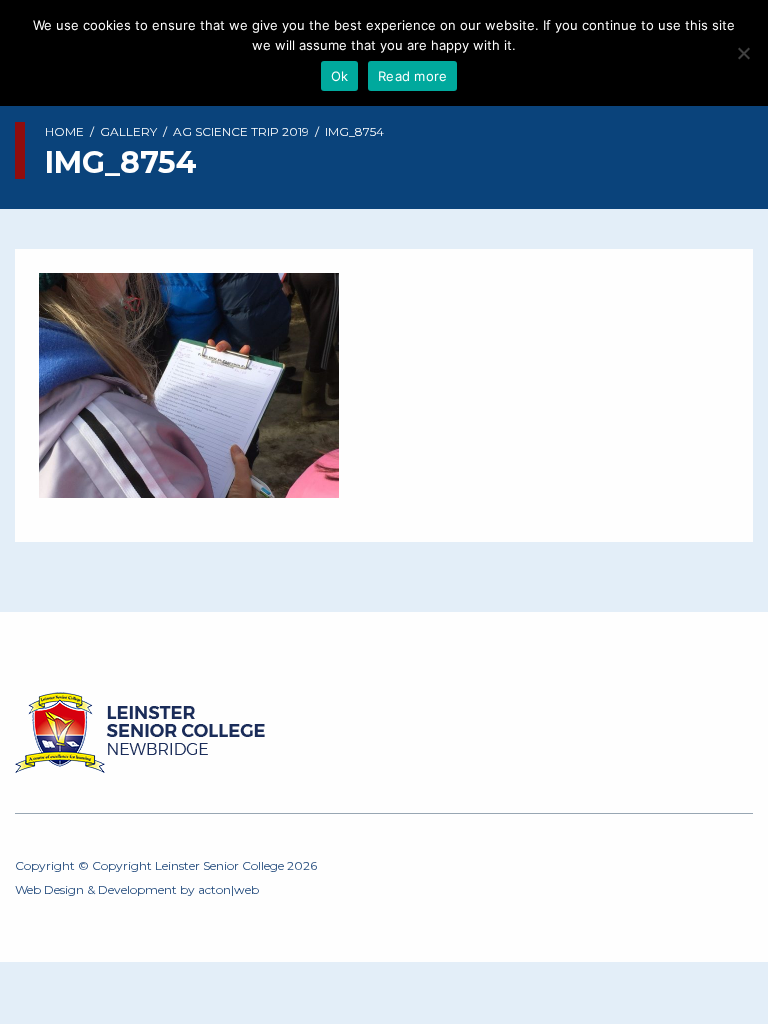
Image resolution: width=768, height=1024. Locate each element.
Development (137, 889)
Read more (412, 76)
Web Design (49, 889)
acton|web (228, 889)
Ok (340, 76)
